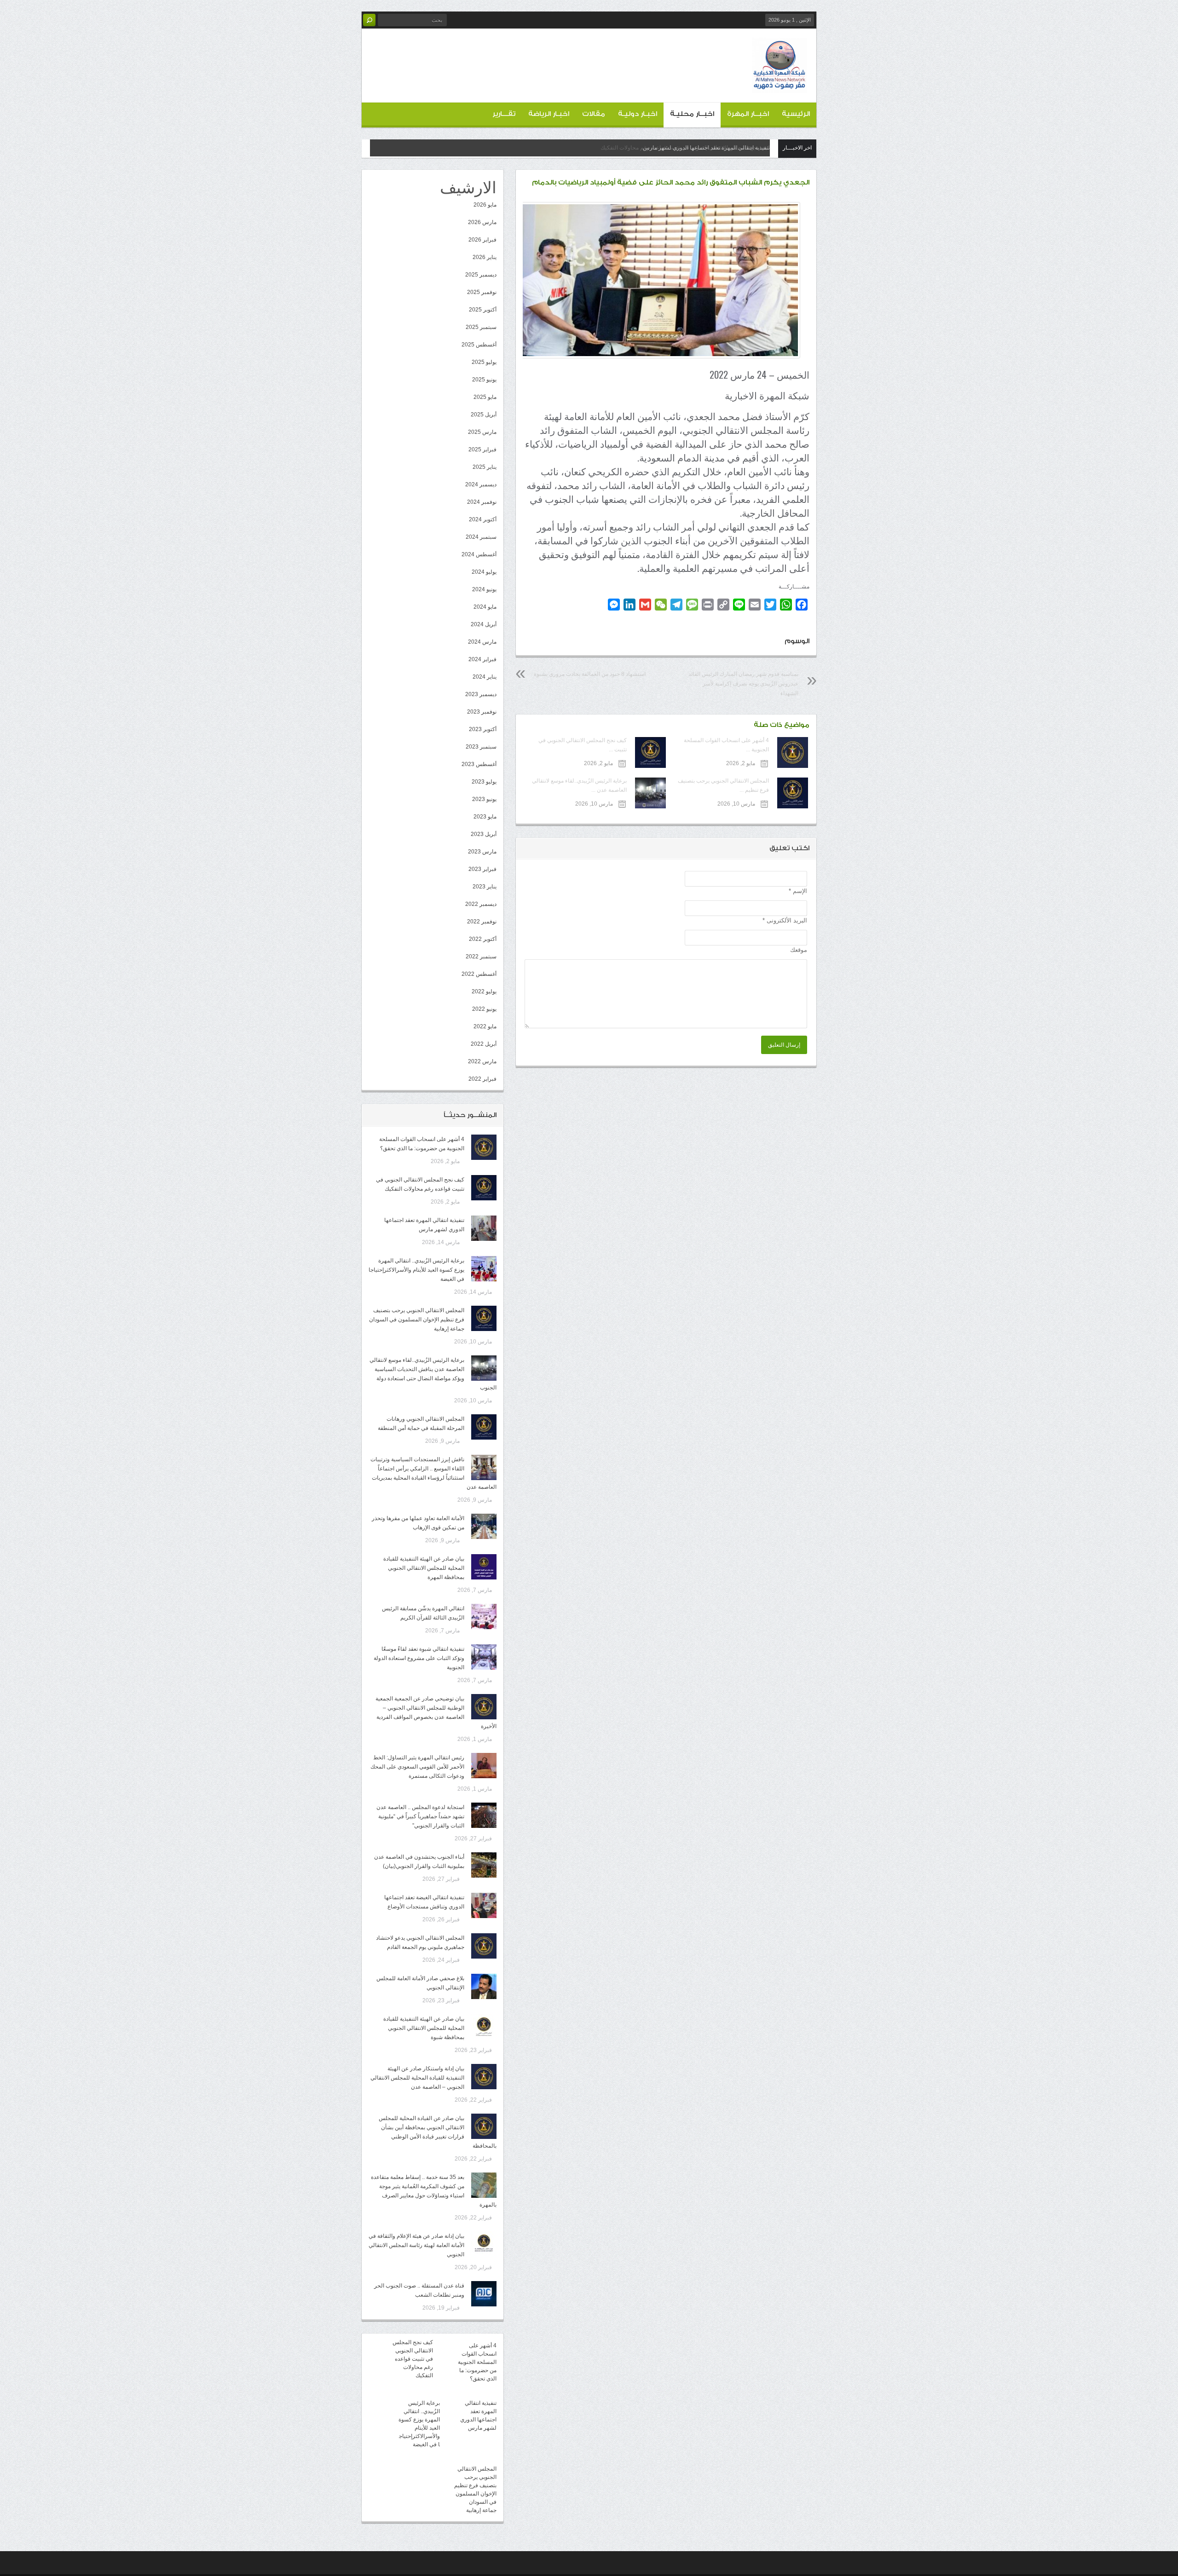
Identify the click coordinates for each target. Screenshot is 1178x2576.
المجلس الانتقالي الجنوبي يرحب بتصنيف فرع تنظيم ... (723, 785)
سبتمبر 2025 (481, 327)
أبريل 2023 (484, 834)
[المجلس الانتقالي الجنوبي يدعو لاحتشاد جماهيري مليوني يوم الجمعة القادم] (484, 1946)
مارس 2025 (482, 432)
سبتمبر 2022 (481, 957)
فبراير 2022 (482, 1079)
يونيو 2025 (484, 380)
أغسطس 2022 (479, 974)
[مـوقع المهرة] (780, 86)
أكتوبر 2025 (483, 310)
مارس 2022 (482, 1061)
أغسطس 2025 (479, 345)
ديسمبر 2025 (481, 275)
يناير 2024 (485, 677)
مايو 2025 (485, 397)
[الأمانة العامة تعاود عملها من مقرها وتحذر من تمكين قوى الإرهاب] (484, 1526)
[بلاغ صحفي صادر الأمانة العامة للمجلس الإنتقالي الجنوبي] (484, 1986)
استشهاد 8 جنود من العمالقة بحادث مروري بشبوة (590, 674)
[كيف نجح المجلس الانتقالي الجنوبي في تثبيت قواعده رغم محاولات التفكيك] (484, 1188)
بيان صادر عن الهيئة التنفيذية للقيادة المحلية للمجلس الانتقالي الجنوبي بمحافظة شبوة (424, 2028)
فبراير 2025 (482, 450)
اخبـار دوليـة (638, 114)
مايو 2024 (485, 607)
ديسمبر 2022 (481, 904)
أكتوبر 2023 (483, 729)
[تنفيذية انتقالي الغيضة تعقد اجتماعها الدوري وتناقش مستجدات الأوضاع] (484, 1905)
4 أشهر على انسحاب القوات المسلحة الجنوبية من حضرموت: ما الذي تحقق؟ (477, 2362)
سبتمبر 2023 (481, 747)
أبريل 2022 (484, 1044)
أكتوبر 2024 (483, 519)
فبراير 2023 (482, 869)
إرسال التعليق (784, 1045)
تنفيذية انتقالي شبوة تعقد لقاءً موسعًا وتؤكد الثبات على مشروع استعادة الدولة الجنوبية (419, 1658)
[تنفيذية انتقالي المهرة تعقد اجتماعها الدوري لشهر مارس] (484, 1228)
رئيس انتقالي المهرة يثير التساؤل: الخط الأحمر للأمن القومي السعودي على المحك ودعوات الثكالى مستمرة (417, 1767)
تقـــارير (504, 114)
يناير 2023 (485, 887)
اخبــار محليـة (692, 114)
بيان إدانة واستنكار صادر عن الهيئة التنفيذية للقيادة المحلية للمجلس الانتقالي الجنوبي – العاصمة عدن (417, 2078)
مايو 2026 (485, 205)
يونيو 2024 (484, 589)
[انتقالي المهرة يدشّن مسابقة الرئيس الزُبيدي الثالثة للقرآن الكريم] (484, 1616)
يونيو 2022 (484, 1009)
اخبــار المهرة (748, 114)
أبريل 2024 (484, 624)
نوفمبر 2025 (482, 292)
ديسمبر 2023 (481, 694)
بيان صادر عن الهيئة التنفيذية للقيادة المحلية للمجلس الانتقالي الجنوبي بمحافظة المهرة (424, 1568)
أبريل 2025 (484, 415)
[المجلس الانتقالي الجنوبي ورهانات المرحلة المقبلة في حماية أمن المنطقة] (484, 1427)
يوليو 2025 (484, 362)
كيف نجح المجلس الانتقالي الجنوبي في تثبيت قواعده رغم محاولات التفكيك (413, 2359)
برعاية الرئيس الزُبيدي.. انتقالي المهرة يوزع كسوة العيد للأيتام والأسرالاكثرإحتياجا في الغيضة (416, 1270)
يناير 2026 (485, 257)
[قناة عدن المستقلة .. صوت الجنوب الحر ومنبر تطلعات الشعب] (484, 2294)
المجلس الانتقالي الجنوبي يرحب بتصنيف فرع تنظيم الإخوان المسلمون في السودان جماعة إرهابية (417, 1320)
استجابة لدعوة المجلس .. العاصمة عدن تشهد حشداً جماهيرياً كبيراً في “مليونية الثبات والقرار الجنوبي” (420, 1816)
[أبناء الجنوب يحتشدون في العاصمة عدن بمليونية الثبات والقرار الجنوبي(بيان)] (484, 1865)
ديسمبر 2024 (481, 484)
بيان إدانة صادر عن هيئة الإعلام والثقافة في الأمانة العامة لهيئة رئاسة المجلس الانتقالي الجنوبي (416, 2245)
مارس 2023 (482, 852)
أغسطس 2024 (479, 554)
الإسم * (798, 891)
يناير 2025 (485, 467)
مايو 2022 (485, 1026)
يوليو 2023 (484, 782)
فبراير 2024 (482, 659)
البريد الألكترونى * (785, 920)
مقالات (594, 114)
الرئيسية (796, 114)
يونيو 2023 (484, 799)
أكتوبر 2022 (483, 939)
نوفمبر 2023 (482, 712)
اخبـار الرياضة (549, 114)
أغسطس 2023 (479, 764)
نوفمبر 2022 (482, 922)
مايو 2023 (485, 817)
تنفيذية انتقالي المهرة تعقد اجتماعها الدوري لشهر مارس (706, 148)
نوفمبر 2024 (482, 502)
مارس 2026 (482, 222)
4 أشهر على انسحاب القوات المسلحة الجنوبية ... (726, 745)
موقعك (799, 950)
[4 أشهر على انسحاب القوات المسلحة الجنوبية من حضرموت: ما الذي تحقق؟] (484, 1147)
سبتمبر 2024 (481, 537)
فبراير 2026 (482, 240)
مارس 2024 (482, 642)
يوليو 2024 (484, 572)
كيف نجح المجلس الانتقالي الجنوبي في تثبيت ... (582, 745)
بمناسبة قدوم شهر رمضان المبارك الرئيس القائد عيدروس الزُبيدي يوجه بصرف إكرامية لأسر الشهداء (743, 684)
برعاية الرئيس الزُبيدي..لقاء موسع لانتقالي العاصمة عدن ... (579, 785)
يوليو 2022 (484, 991)
